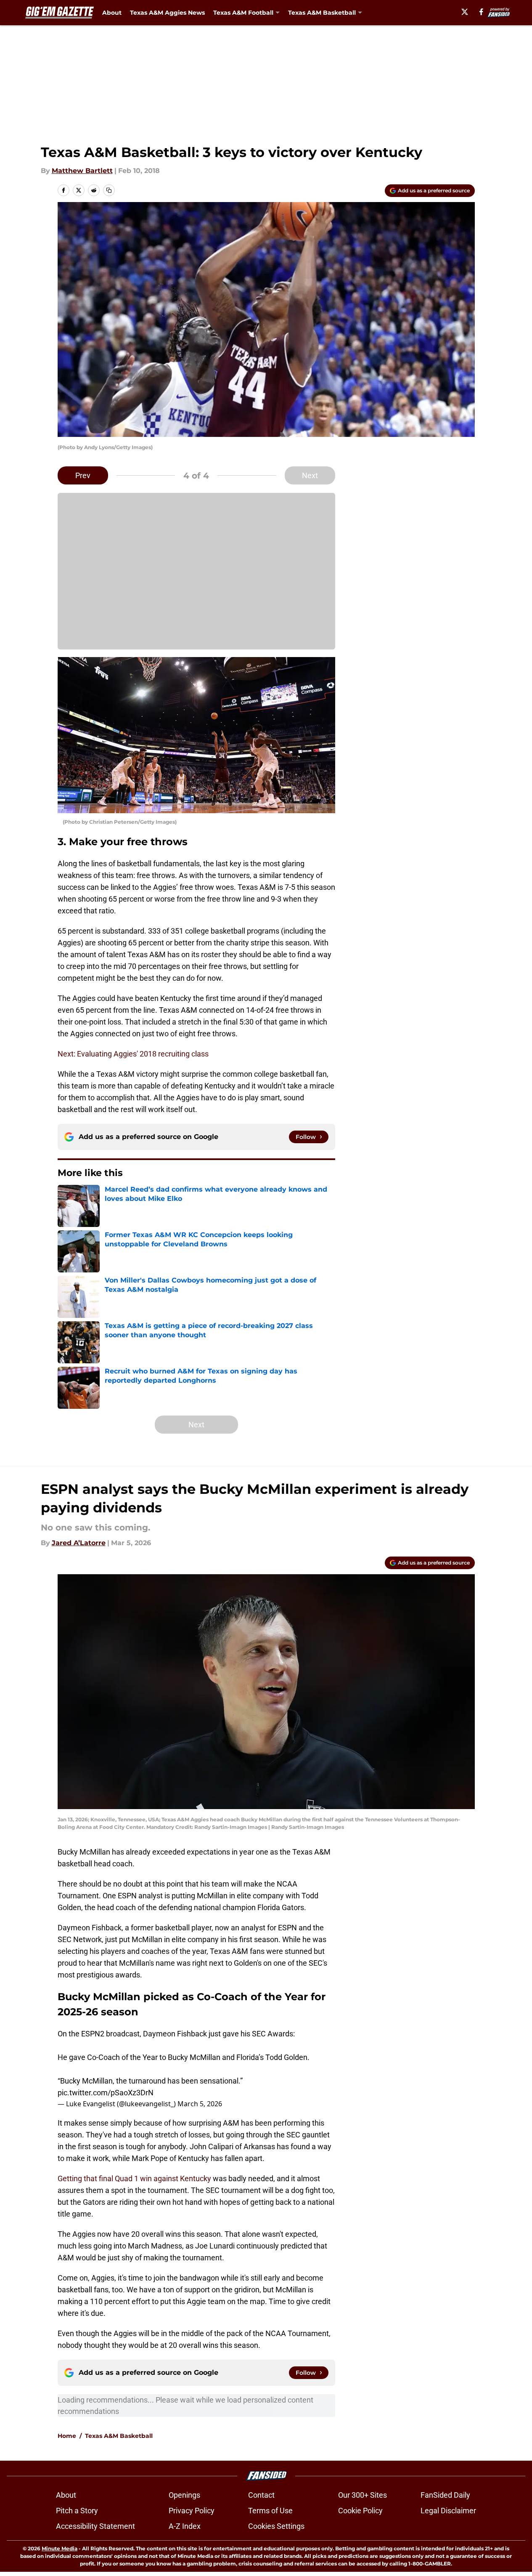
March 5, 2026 (200, 2104)
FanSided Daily (445, 2495)
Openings (184, 2495)
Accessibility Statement (95, 2526)
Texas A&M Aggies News (167, 13)
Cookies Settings (276, 2526)
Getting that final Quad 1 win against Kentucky (135, 2178)
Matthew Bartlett (82, 171)
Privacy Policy (192, 2511)
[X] (465, 12)
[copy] (109, 190)
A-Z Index (185, 2526)
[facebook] (481, 12)
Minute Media (60, 2548)
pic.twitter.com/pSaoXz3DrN (106, 2093)
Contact (261, 2495)
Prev (83, 475)
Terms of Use (270, 2511)
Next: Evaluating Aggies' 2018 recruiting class (133, 1054)
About (112, 13)
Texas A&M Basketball (119, 2436)
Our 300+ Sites (363, 2495)
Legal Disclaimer (448, 2511)
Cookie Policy (360, 2511)
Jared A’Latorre (79, 1543)
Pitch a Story (77, 2511)
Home (67, 2436)
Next (310, 475)
